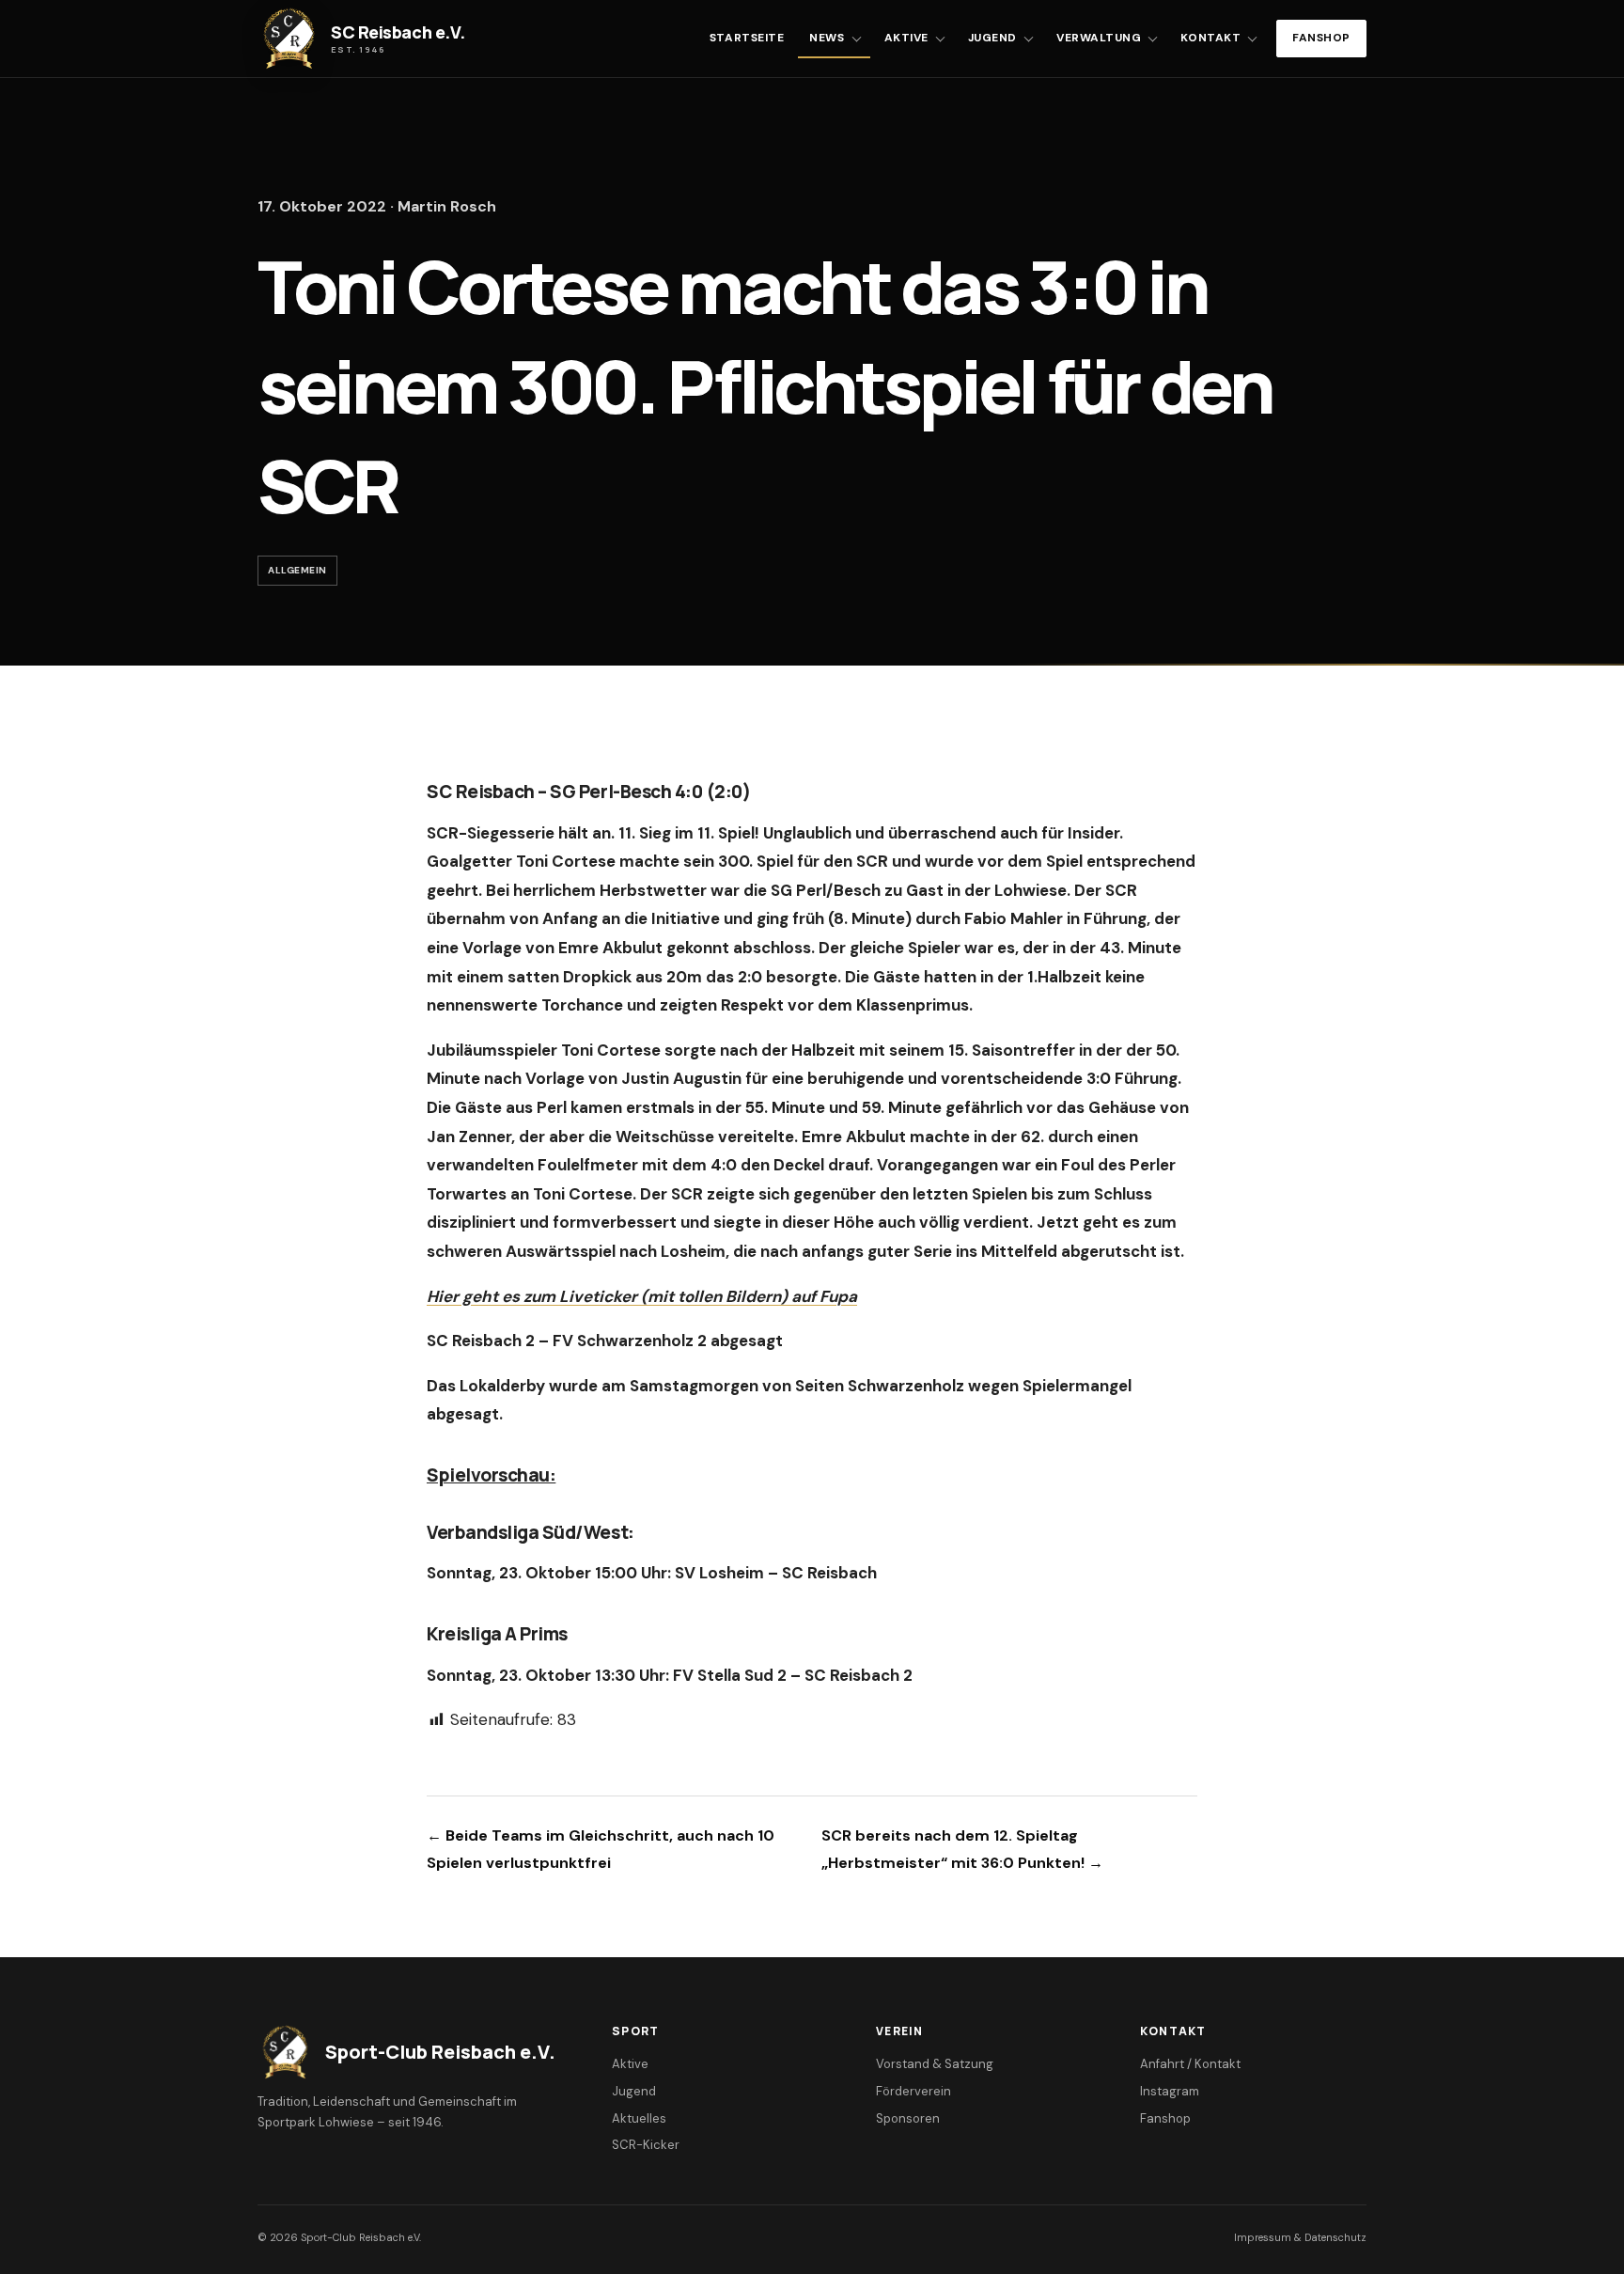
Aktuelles (639, 2118)
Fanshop (1321, 38)
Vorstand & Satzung (935, 2064)
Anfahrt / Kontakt (1190, 2064)
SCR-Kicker (646, 2145)
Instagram (1170, 2091)
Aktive (906, 38)
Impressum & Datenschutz (1300, 2237)
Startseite (747, 38)
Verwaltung (1099, 38)
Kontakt (1210, 38)
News (827, 38)
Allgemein (297, 570)
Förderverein (913, 2091)
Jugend (992, 38)
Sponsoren (908, 2118)
